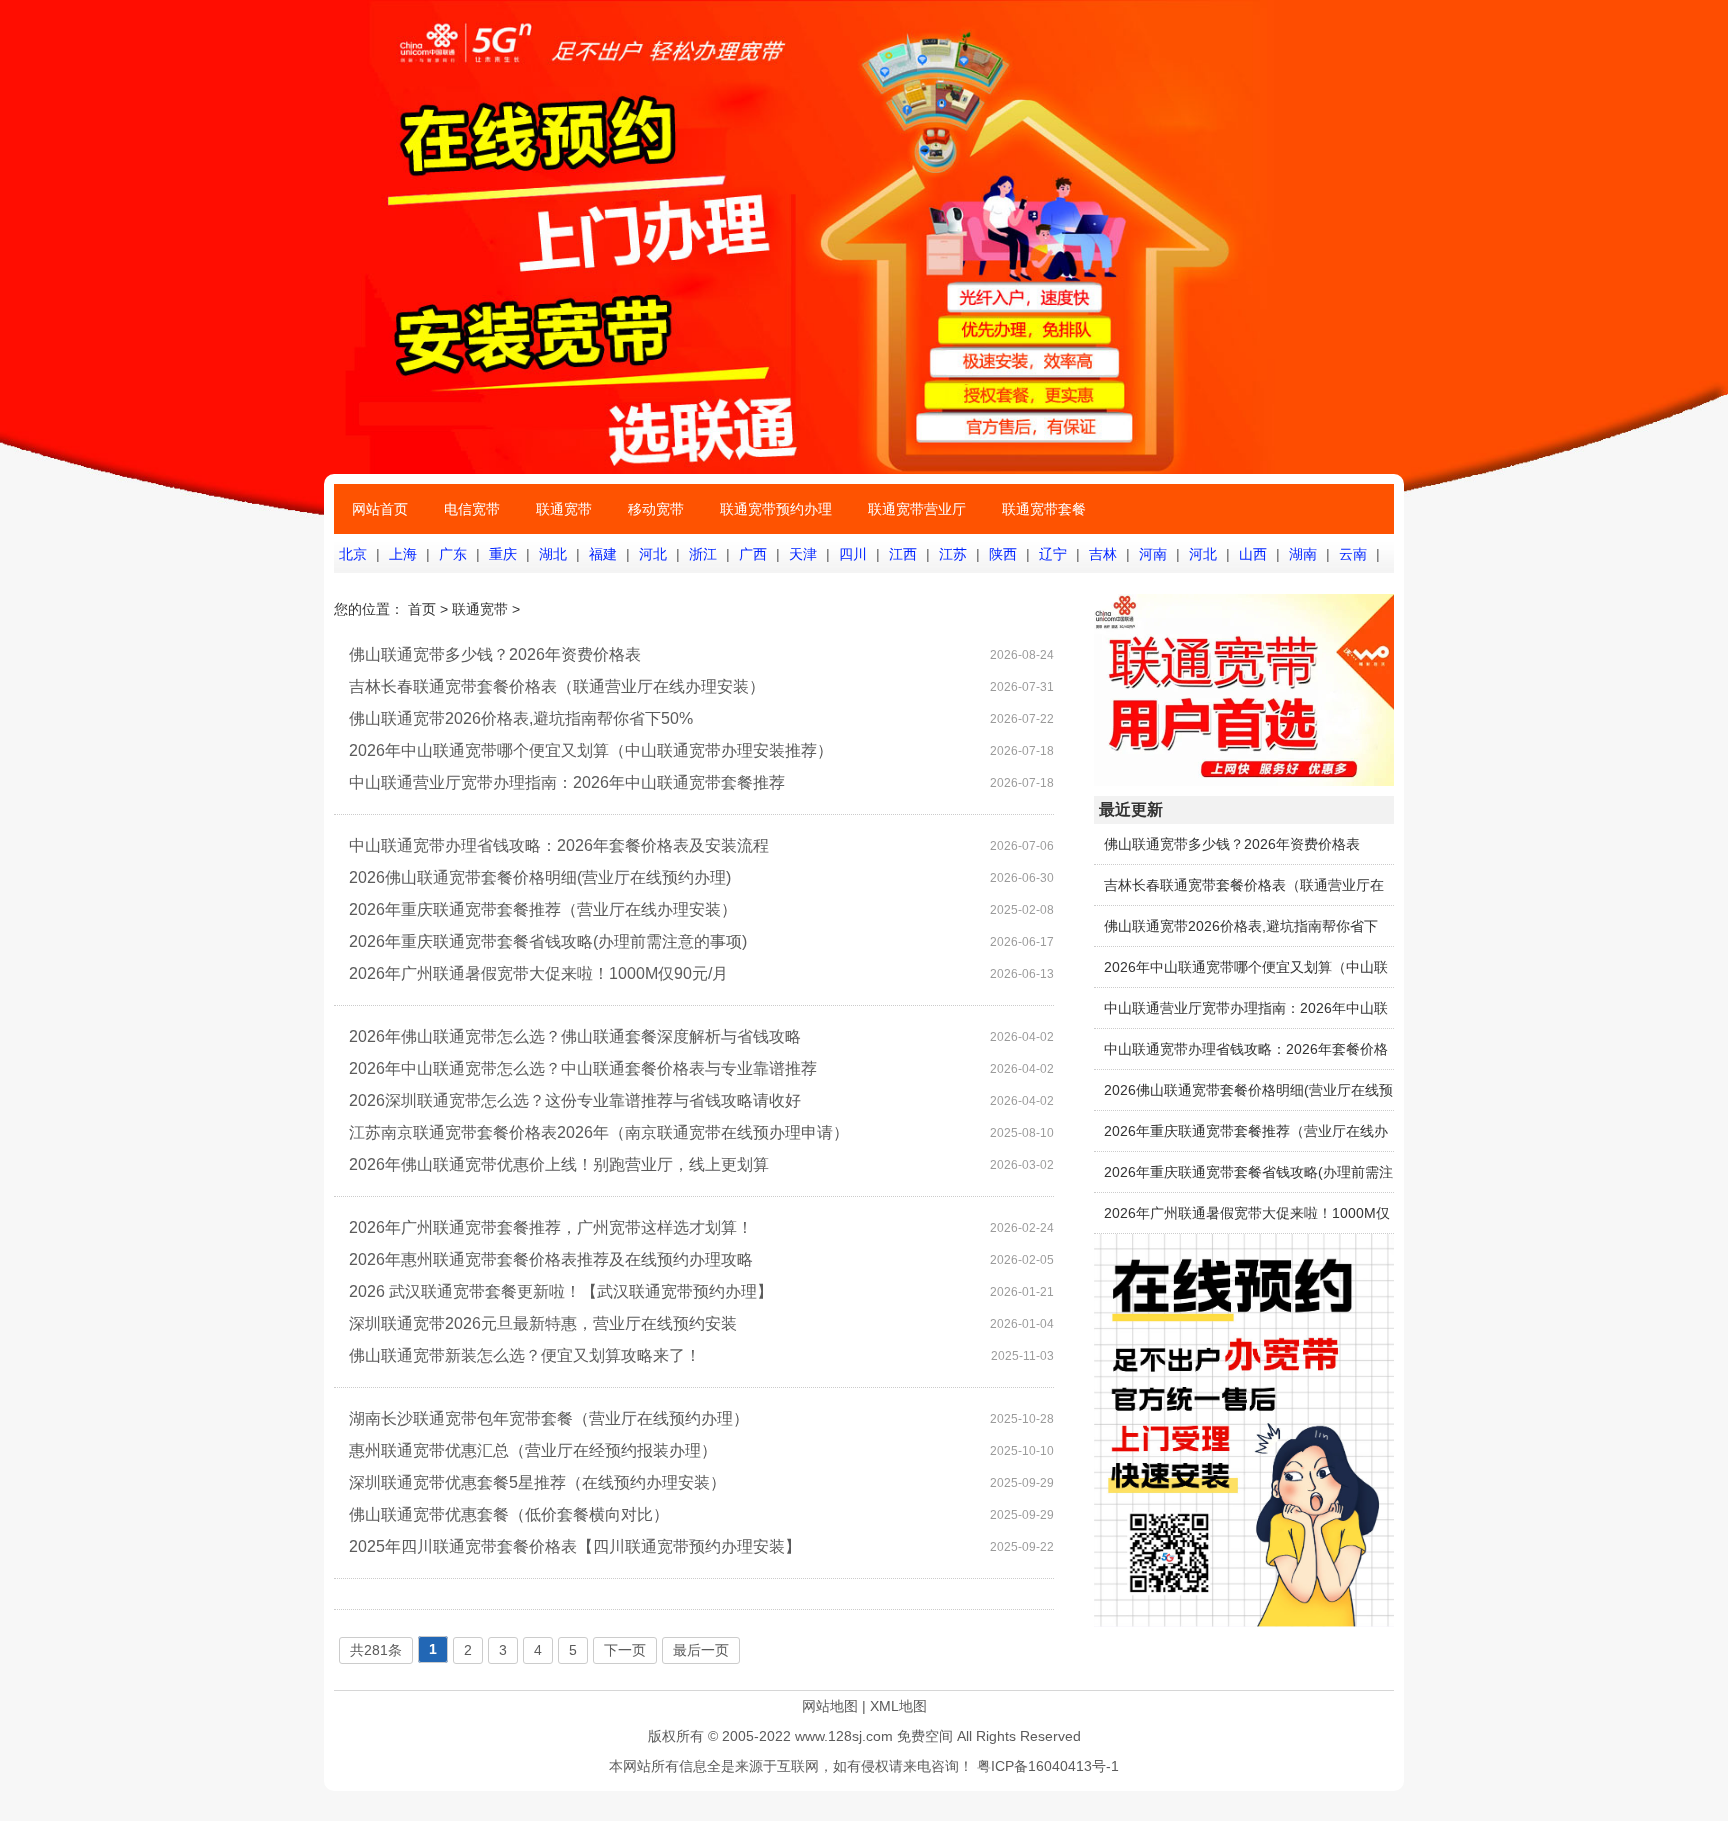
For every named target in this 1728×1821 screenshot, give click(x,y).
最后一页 (701, 1650)
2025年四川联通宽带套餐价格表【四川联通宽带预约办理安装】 (575, 1546)
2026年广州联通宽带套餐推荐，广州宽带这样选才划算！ (551, 1227)
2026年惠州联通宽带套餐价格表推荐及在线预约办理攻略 (551, 1259)
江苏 (953, 554)
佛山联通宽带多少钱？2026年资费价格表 (495, 654)
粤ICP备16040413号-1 (1048, 1766)
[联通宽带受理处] (1244, 781)
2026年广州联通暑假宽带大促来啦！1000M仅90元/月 (538, 973)
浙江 (703, 554)
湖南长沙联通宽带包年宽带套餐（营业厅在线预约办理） (549, 1418)
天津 (803, 554)
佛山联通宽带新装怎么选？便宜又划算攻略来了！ (525, 1355)
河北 (653, 554)
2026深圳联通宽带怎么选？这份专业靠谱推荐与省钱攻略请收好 (575, 1100)
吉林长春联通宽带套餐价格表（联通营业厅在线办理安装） (557, 686)
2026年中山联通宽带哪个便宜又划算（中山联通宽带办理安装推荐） (591, 750)
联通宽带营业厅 (917, 509)
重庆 (503, 554)
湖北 (553, 554)
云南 (1353, 554)
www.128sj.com (844, 1736)
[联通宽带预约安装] (1244, 1622)
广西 (753, 554)
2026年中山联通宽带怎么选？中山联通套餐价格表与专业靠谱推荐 (583, 1068)
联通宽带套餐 (1044, 509)
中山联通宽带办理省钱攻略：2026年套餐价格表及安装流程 (559, 845)
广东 (453, 554)
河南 (1153, 554)
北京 (353, 554)
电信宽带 (472, 509)
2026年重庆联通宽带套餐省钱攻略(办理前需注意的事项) (548, 941)
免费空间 (925, 1736)
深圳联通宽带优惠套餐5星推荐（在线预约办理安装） (537, 1482)
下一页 (625, 1650)
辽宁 (1053, 554)
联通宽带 (564, 509)
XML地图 (898, 1706)
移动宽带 (656, 509)
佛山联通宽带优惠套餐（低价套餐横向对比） (509, 1514)
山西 (1253, 554)
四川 (853, 554)
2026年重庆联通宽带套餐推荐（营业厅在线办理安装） (543, 909)
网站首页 (380, 509)
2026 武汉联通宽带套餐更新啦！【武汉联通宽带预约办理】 (561, 1291)
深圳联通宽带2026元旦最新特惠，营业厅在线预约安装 (543, 1323)
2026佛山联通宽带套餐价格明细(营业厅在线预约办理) (540, 877)
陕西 (1003, 554)
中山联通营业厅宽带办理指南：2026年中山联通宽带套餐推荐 (567, 782)
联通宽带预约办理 (776, 509)
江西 (903, 554)
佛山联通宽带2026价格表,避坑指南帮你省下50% (521, 718)
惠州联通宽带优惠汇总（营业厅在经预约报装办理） (533, 1450)
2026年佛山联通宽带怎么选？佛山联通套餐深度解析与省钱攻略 (575, 1036)
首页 (422, 609)
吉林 (1103, 554)
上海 (403, 554)
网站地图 (830, 1706)
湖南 (1303, 554)
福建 (603, 554)
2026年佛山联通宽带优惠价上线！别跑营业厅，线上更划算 (559, 1164)
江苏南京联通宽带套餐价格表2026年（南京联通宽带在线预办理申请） (599, 1132)
